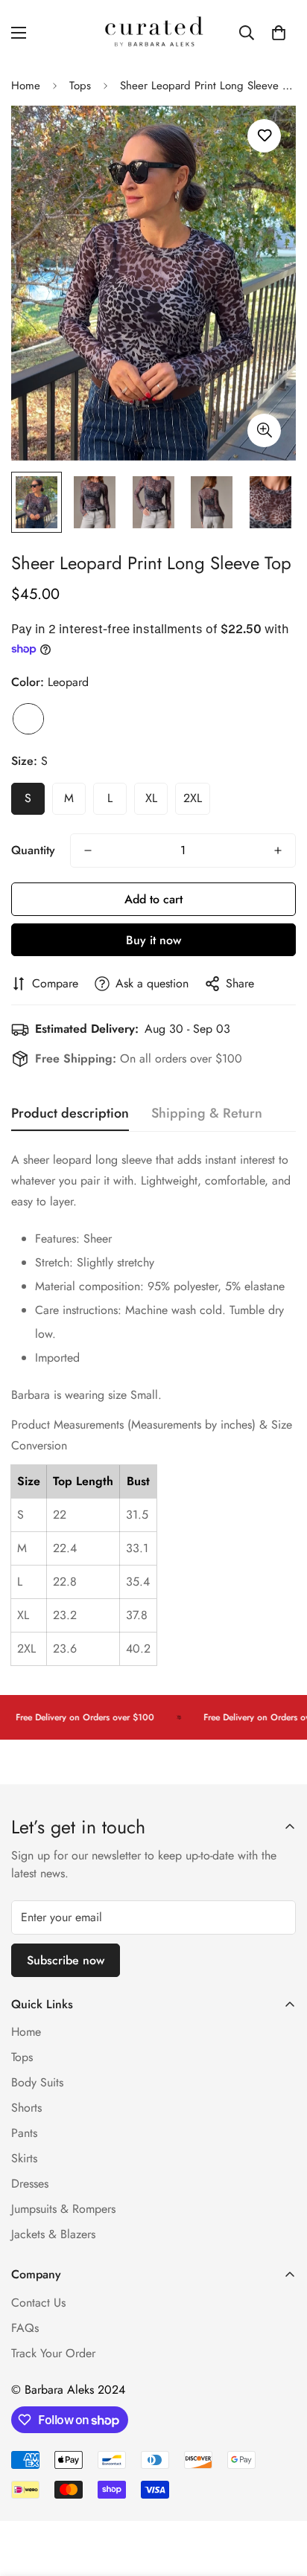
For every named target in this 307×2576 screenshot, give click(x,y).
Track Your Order (53, 2353)
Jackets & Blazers (53, 2234)
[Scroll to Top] (280, 2497)
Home (26, 86)
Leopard (28, 719)
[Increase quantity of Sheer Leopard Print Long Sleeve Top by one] (278, 850)
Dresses (30, 2183)
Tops (80, 86)
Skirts (24, 2158)
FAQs (25, 2328)
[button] (279, 33)
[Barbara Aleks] (154, 33)
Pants (24, 2133)
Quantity (33, 850)
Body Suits (37, 2082)
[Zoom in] (264, 430)
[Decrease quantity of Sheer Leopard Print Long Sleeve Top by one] (88, 850)
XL (151, 798)
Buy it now (153, 940)
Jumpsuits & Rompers (63, 2209)
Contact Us (38, 2303)
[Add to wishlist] (264, 136)
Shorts (26, 2108)
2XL (193, 798)
